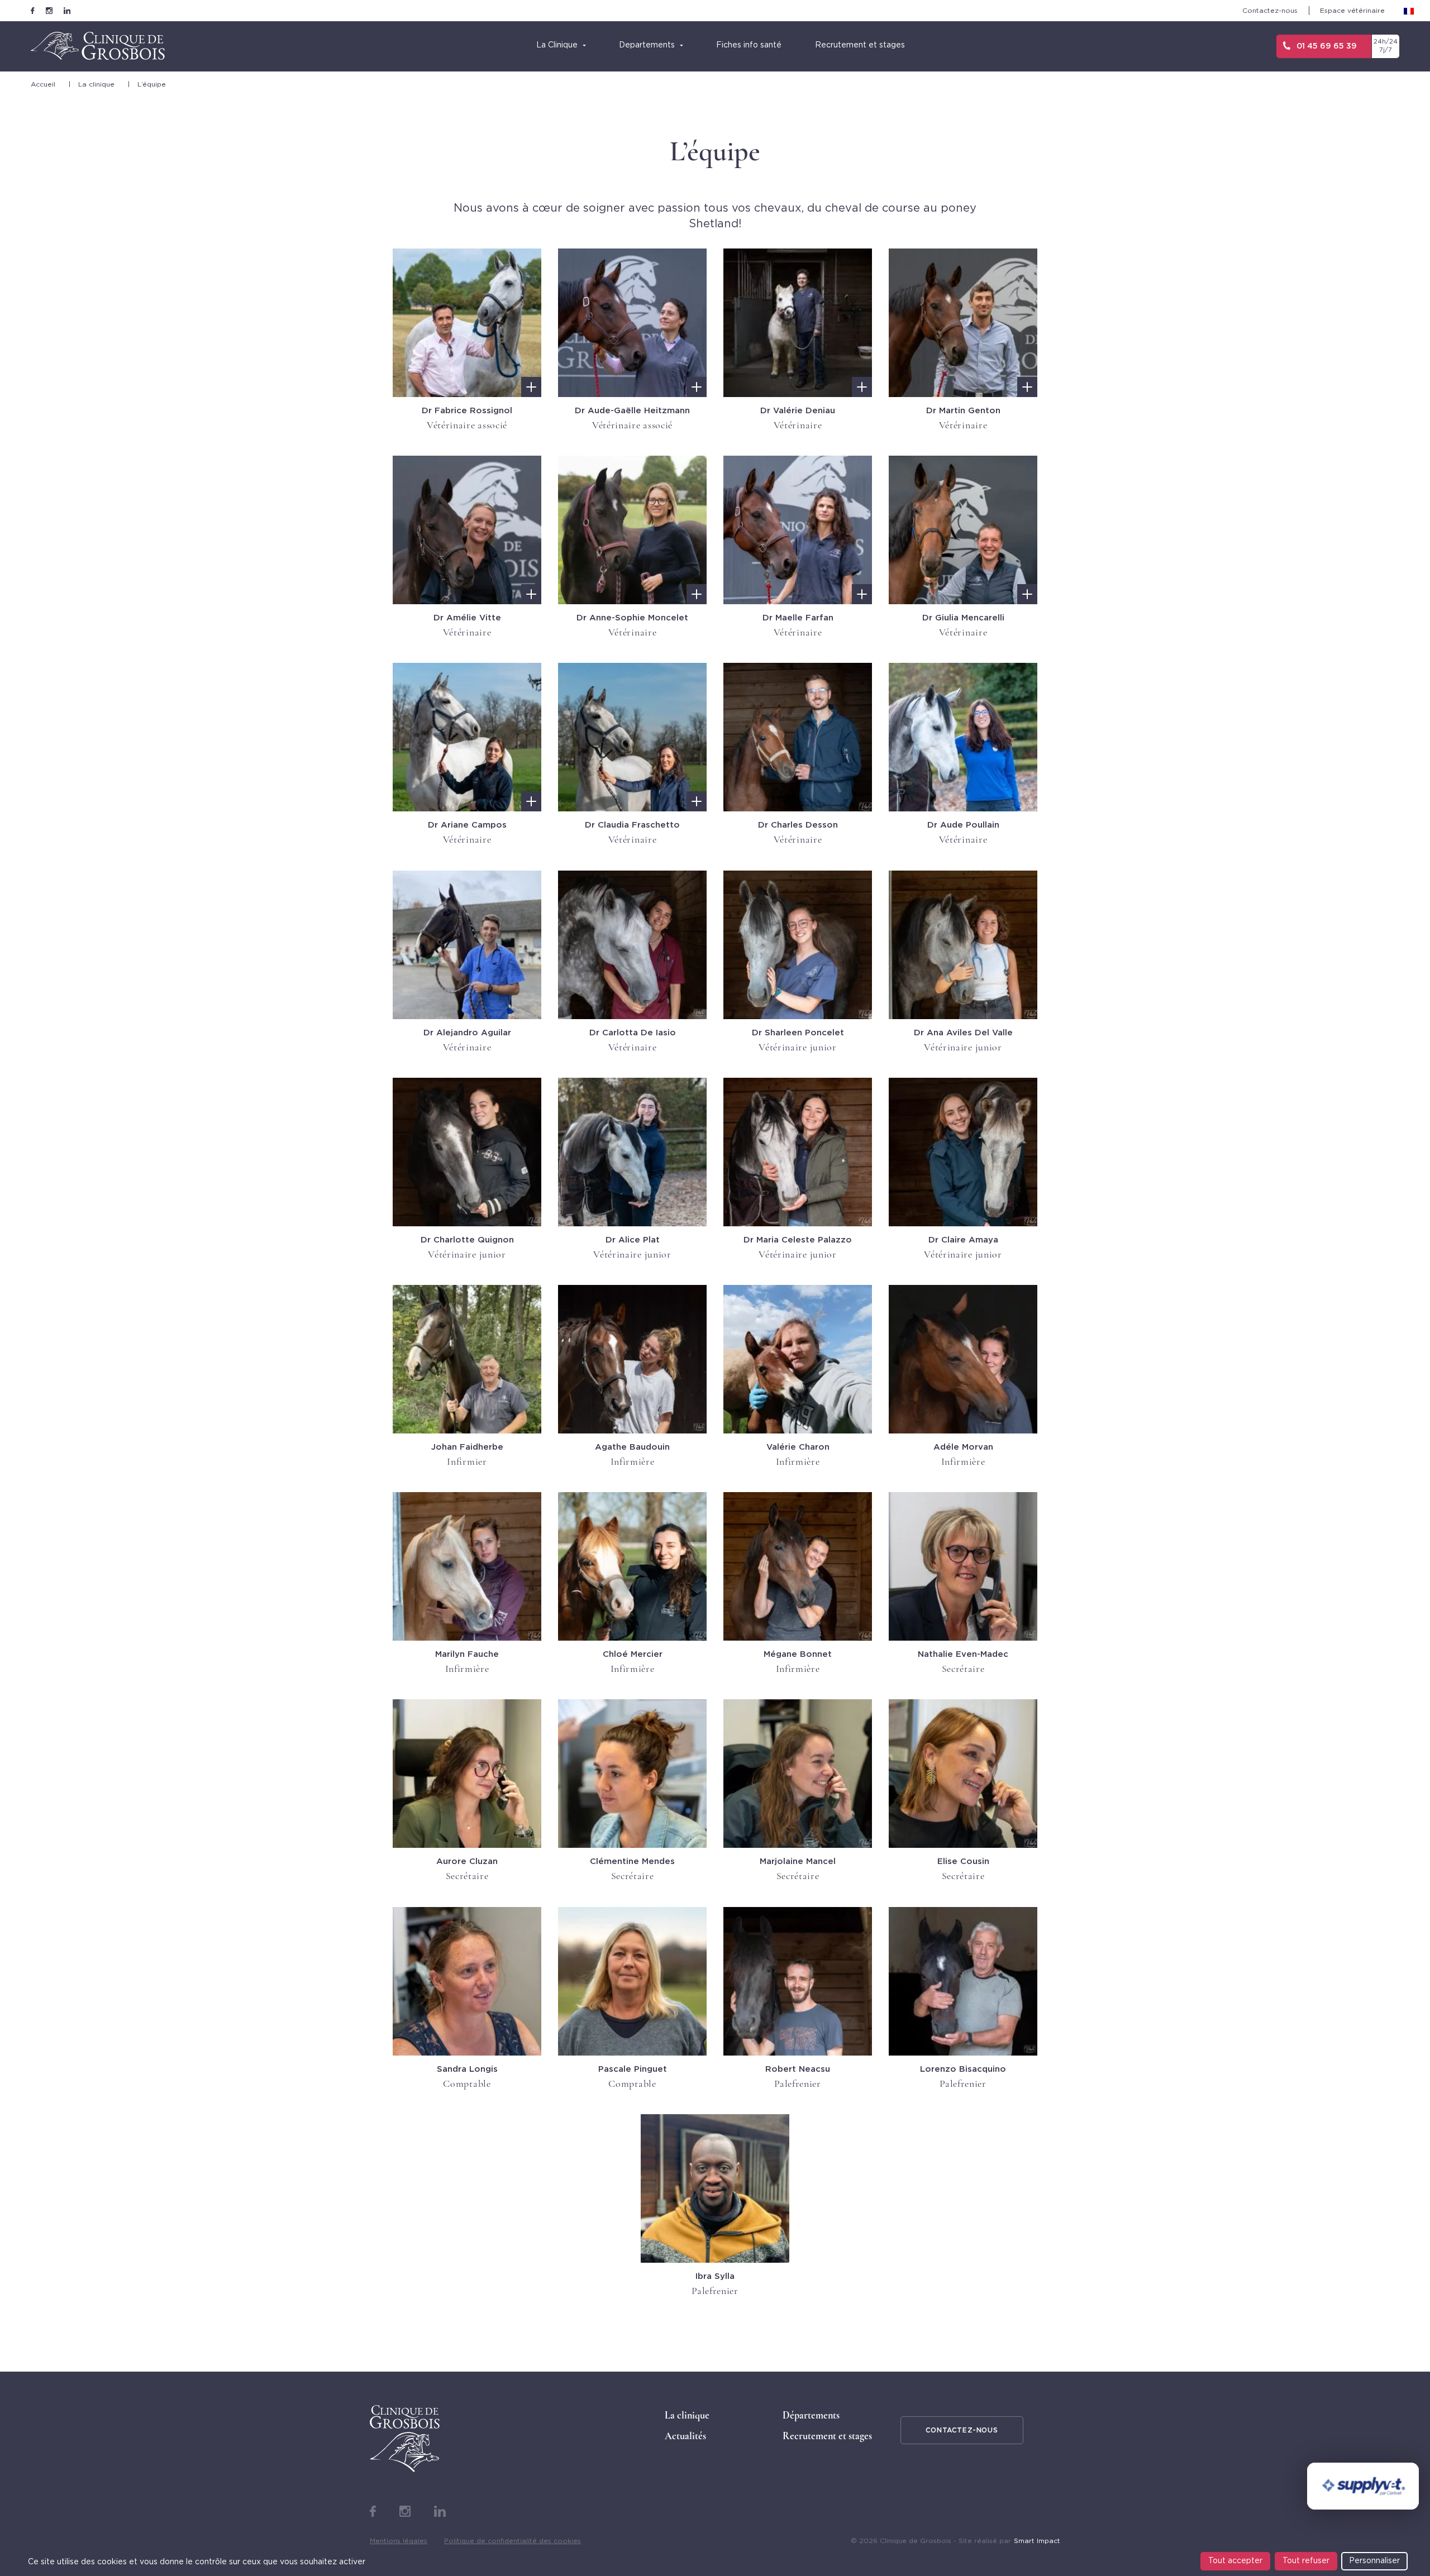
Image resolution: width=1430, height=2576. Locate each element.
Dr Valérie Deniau (798, 411)
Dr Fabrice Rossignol (467, 411)
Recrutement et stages (827, 2436)
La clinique (96, 84)
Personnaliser (1374, 2561)
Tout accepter (1235, 2561)
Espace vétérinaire (1352, 11)
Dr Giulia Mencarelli (963, 618)
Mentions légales (399, 2541)
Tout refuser (1306, 2561)
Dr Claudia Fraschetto (632, 825)
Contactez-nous (1270, 11)
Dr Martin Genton (963, 411)
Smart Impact (1037, 2541)
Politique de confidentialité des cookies (513, 2541)
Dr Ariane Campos (467, 825)
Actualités (685, 2436)
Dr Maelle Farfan (798, 618)
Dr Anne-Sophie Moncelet (632, 618)
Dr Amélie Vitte (467, 618)
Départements (811, 2415)
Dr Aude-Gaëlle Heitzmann (632, 411)
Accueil (43, 84)
